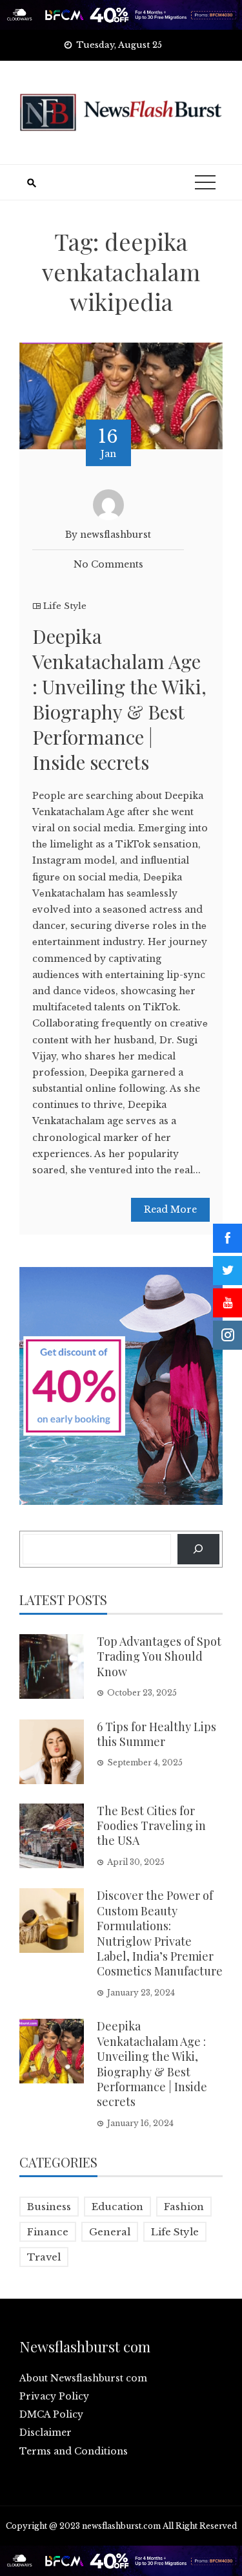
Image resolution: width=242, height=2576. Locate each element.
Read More (170, 1209)
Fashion (184, 2207)
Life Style (65, 606)
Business (49, 2207)
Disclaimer (45, 2432)
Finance (48, 2232)
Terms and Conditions (74, 2451)
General (110, 2232)
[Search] (198, 1549)
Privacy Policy (54, 2396)
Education (117, 2207)
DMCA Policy (51, 2414)
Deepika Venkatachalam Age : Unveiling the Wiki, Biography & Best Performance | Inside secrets (119, 699)
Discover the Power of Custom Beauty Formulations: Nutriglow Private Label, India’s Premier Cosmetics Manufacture (160, 1933)
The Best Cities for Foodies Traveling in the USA (151, 1826)
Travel (44, 2257)
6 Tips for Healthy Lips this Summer (156, 1734)
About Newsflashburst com (83, 2378)
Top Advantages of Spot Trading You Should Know (159, 1656)
